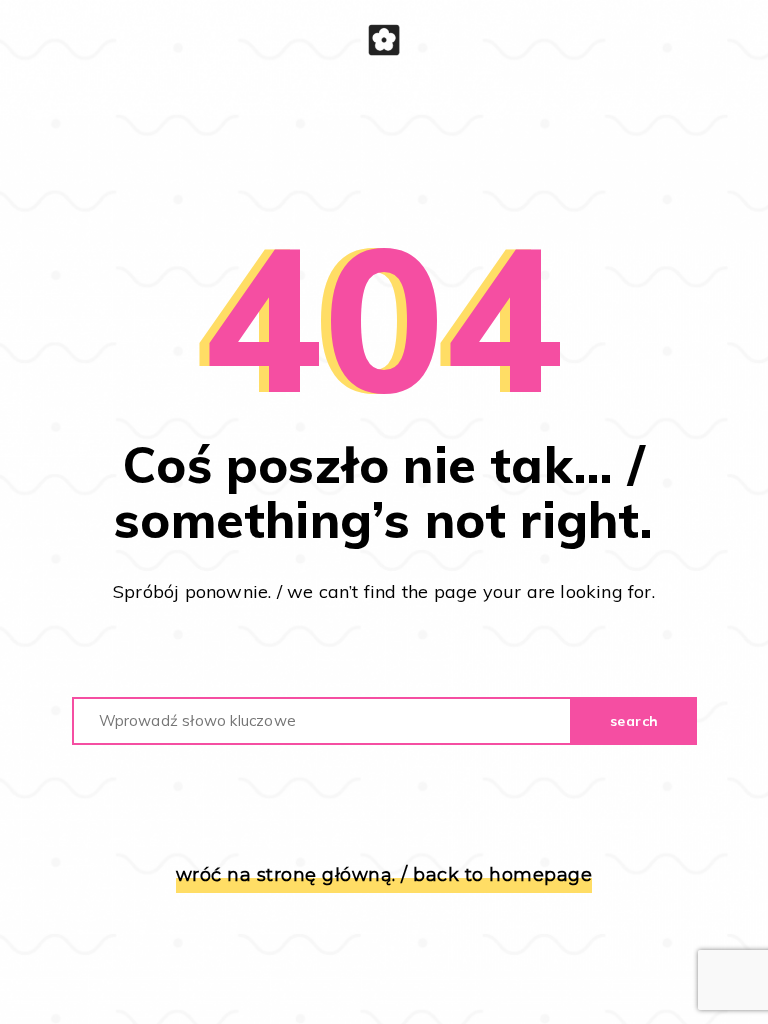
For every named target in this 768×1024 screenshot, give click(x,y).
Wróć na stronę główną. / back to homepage (384, 875)
